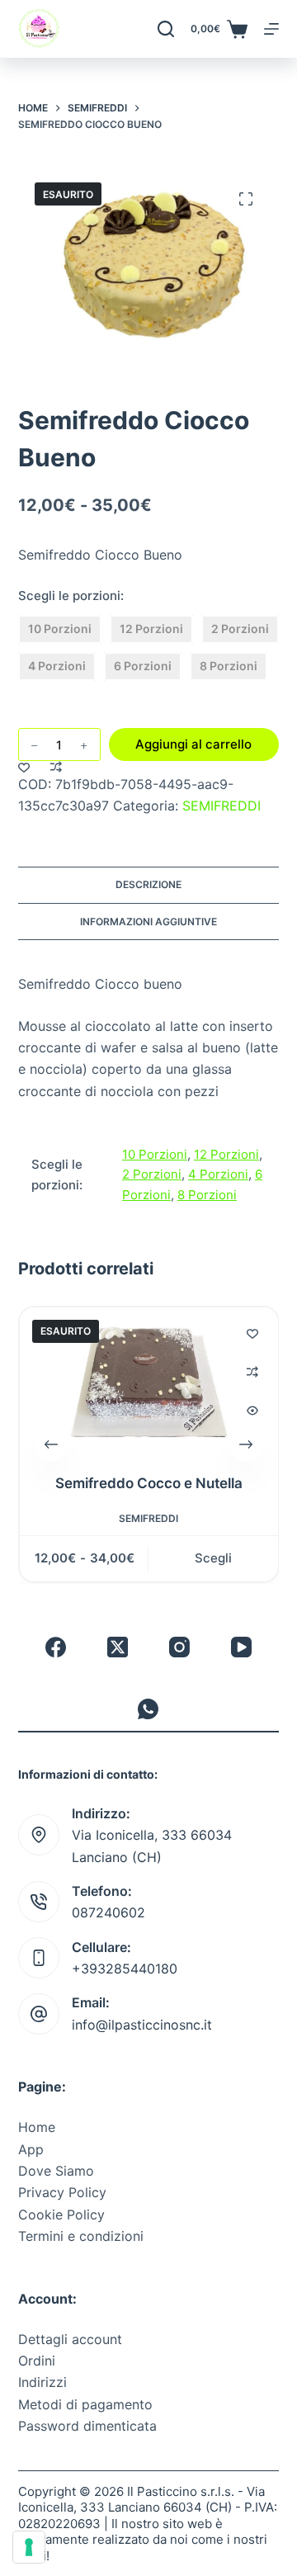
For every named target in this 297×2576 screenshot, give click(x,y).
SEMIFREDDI (222, 806)
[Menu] (271, 29)
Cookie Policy (61, 2214)
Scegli (213, 1559)
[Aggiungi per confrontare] (56, 767)
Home (37, 2127)
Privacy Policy (62, 2192)
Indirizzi (42, 2382)
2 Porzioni (152, 1174)
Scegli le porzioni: (71, 596)
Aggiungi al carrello (193, 744)
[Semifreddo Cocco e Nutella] (149, 1380)
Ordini (37, 2361)
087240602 (108, 1912)
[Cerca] (166, 29)
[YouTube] (241, 1647)
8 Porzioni (207, 1195)
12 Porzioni (226, 1154)
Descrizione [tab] (148, 884)
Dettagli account (70, 2339)
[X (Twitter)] (118, 1647)
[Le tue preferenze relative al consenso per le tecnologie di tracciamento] (29, 2547)
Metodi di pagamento (85, 2404)
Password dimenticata (87, 2426)
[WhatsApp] (148, 1709)
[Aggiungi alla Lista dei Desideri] (24, 767)
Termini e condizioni (81, 2236)
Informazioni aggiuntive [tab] (148, 922)
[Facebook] (56, 1647)
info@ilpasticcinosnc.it (142, 2025)
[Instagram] (179, 1647)
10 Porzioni (155, 1154)
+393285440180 (125, 1969)
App (31, 2149)
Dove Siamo (56, 2171)
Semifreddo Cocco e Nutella (148, 1483)
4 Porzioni (218, 1174)
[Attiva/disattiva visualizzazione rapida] (252, 1411)
